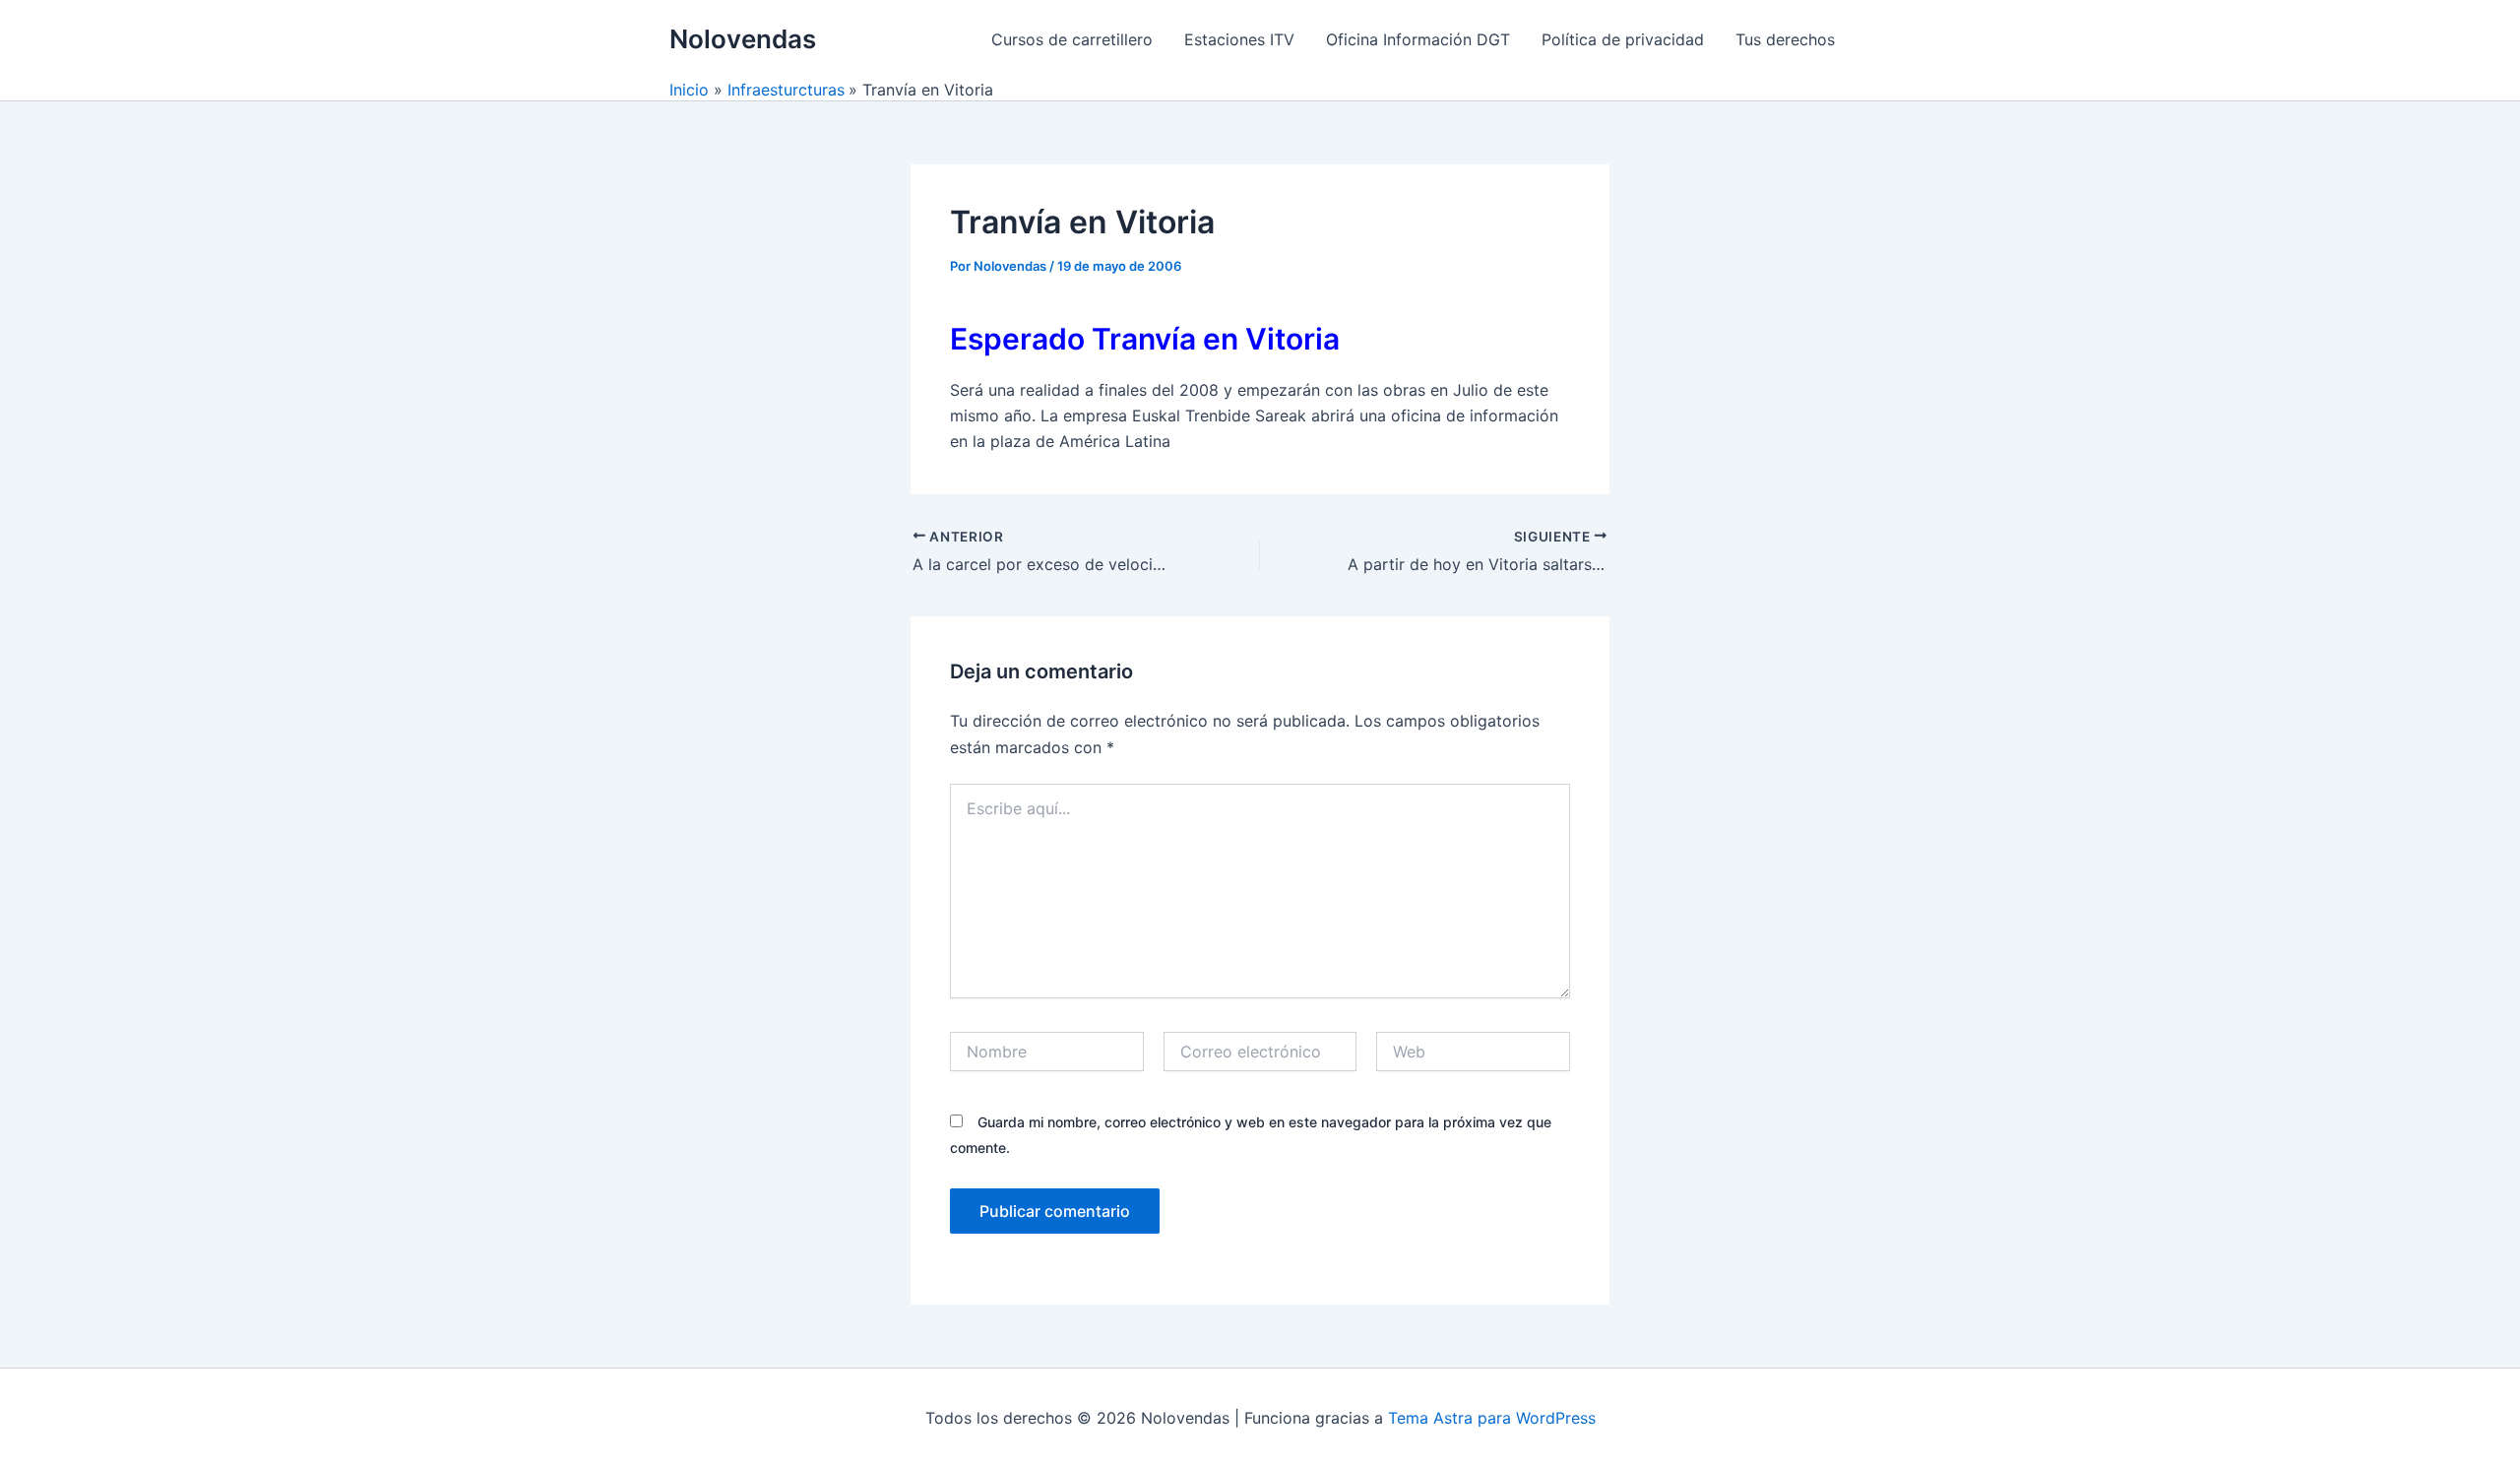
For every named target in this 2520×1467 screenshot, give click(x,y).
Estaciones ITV (1239, 39)
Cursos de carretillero (1072, 39)
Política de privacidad (1623, 39)
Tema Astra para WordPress (1492, 1418)
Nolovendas (743, 39)
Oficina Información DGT (1418, 39)
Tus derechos (1785, 39)
